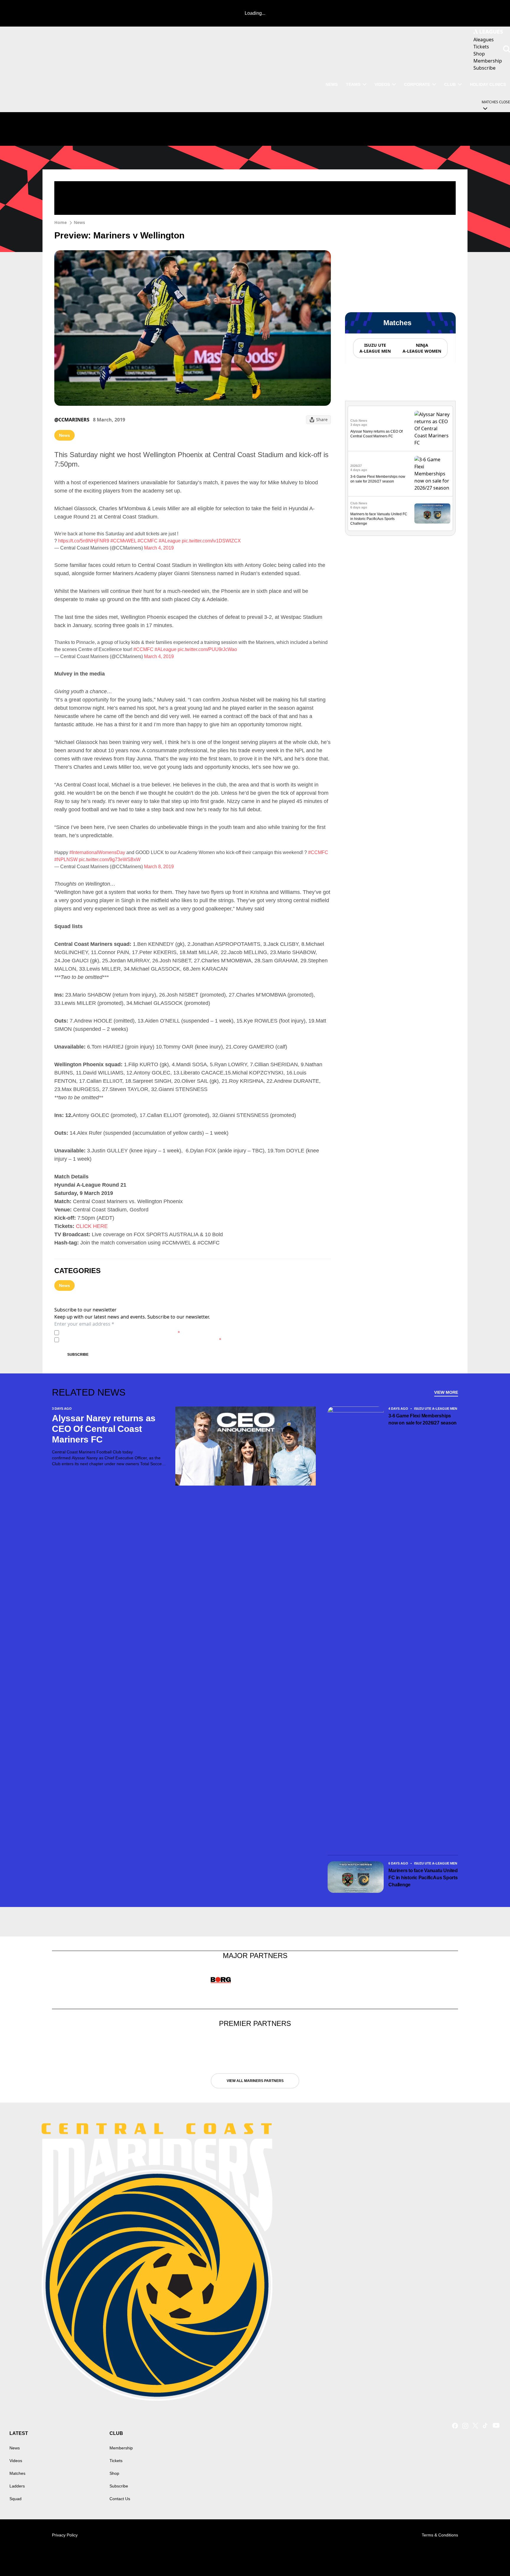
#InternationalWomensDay (97, 852)
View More (446, 1392)
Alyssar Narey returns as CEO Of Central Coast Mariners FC (104, 1429)
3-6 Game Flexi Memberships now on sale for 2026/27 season (422, 1419)
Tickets (116, 2461)
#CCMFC (148, 541)
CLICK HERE (92, 1226)
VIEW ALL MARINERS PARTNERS (255, 2081)
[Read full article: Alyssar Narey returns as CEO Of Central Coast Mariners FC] (432, 428)
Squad (15, 2499)
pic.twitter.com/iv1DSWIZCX (211, 541)
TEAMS (353, 84)
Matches (17, 2473)
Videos (382, 84)
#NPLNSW (66, 860)
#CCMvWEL (123, 541)
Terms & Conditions (440, 2535)
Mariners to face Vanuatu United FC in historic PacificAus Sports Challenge (379, 519)
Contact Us (120, 2499)
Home (61, 222)
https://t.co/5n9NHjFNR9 (84, 541)
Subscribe (78, 1355)
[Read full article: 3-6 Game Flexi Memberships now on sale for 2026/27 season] (432, 474)
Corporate (417, 84)
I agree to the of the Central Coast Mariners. (121, 1333)
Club (450, 84)
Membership (121, 2448)
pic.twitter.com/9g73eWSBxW (110, 860)
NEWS (332, 84)
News (79, 222)
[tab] (375, 348)
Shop (114, 2473)
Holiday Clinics (488, 84)
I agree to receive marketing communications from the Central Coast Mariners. (141, 1340)
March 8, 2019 (159, 867)
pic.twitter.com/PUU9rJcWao (207, 649)
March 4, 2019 (159, 548)
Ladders (17, 2486)
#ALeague (170, 541)
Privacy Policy (103, 1333)
